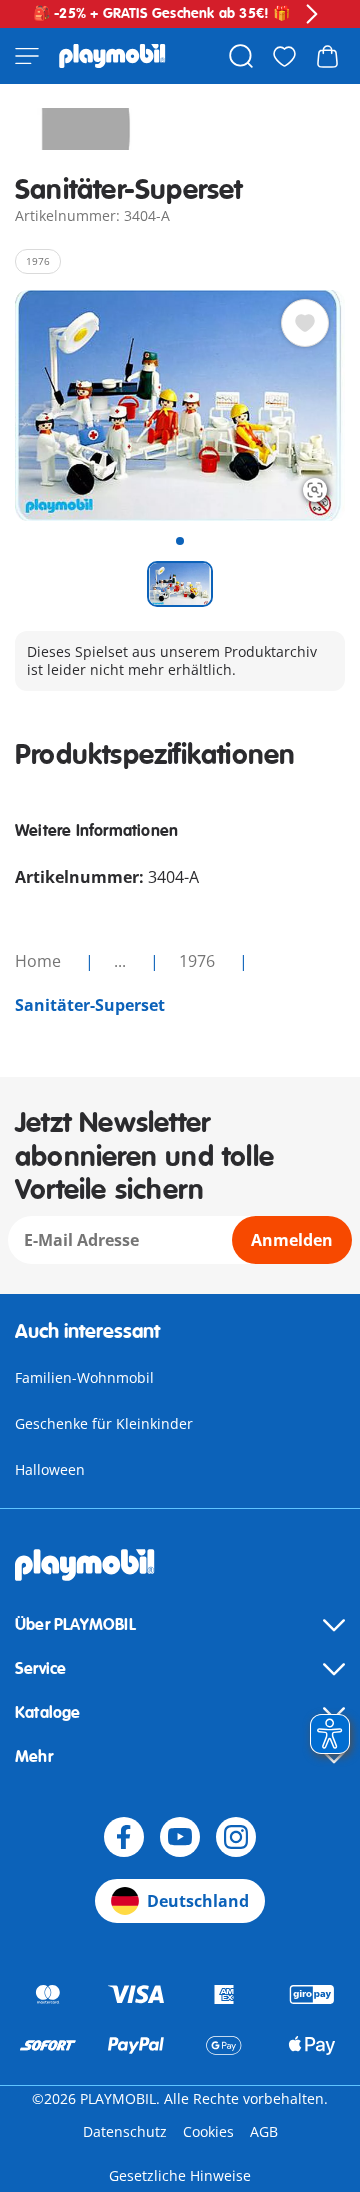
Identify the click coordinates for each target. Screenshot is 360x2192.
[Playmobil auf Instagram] (236, 1837)
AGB (264, 2131)
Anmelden (292, 1240)
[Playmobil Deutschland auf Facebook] (124, 1837)
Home (40, 961)
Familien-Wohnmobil (84, 1377)
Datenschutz (125, 2131)
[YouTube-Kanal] (180, 1837)
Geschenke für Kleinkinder (104, 1423)
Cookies (208, 2131)
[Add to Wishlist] (305, 323)
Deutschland (198, 1901)
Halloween (50, 1469)
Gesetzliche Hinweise (180, 2175)
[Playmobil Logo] (112, 56)
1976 (199, 961)
